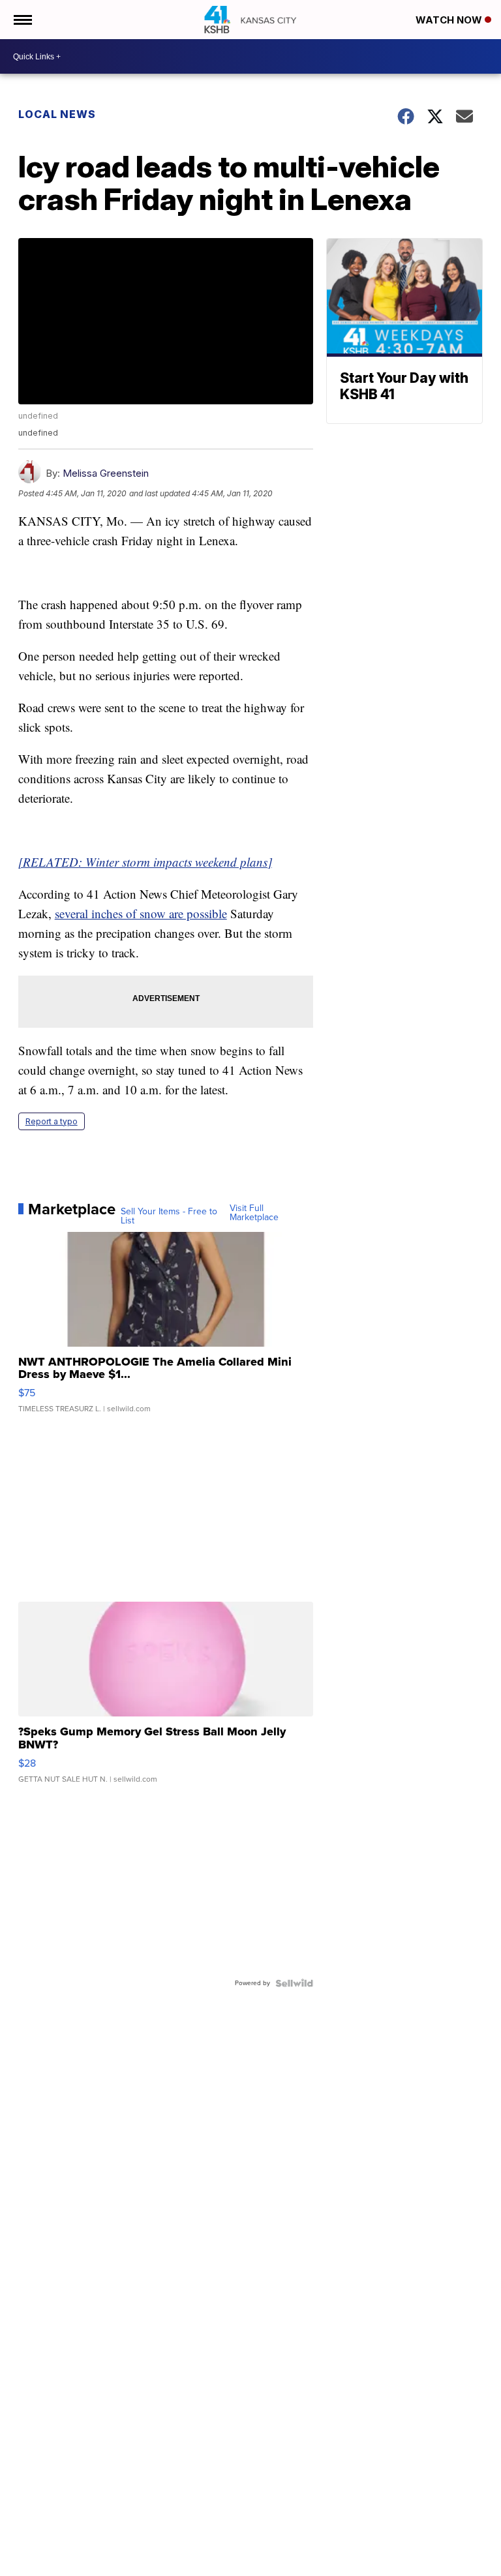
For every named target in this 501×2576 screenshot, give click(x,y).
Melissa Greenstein (106, 473)
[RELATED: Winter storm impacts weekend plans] (145, 862)
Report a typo (52, 1121)
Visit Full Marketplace (254, 1213)
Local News (57, 114)
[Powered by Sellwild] (294, 1983)
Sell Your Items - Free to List (169, 1216)
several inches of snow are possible (141, 913)
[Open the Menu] (22, 20)
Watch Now (450, 20)
